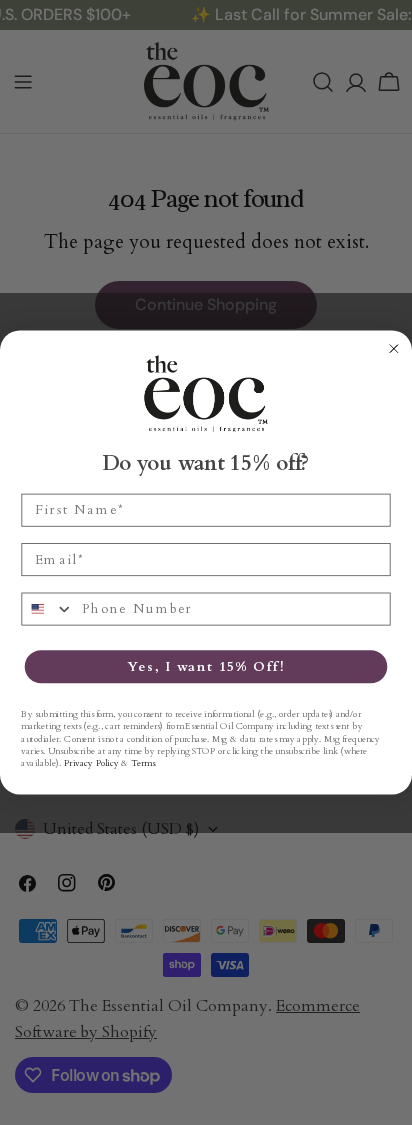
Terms (142, 763)
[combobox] (47, 608)
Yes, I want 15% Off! (205, 667)
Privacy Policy (91, 763)
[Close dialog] (394, 349)
